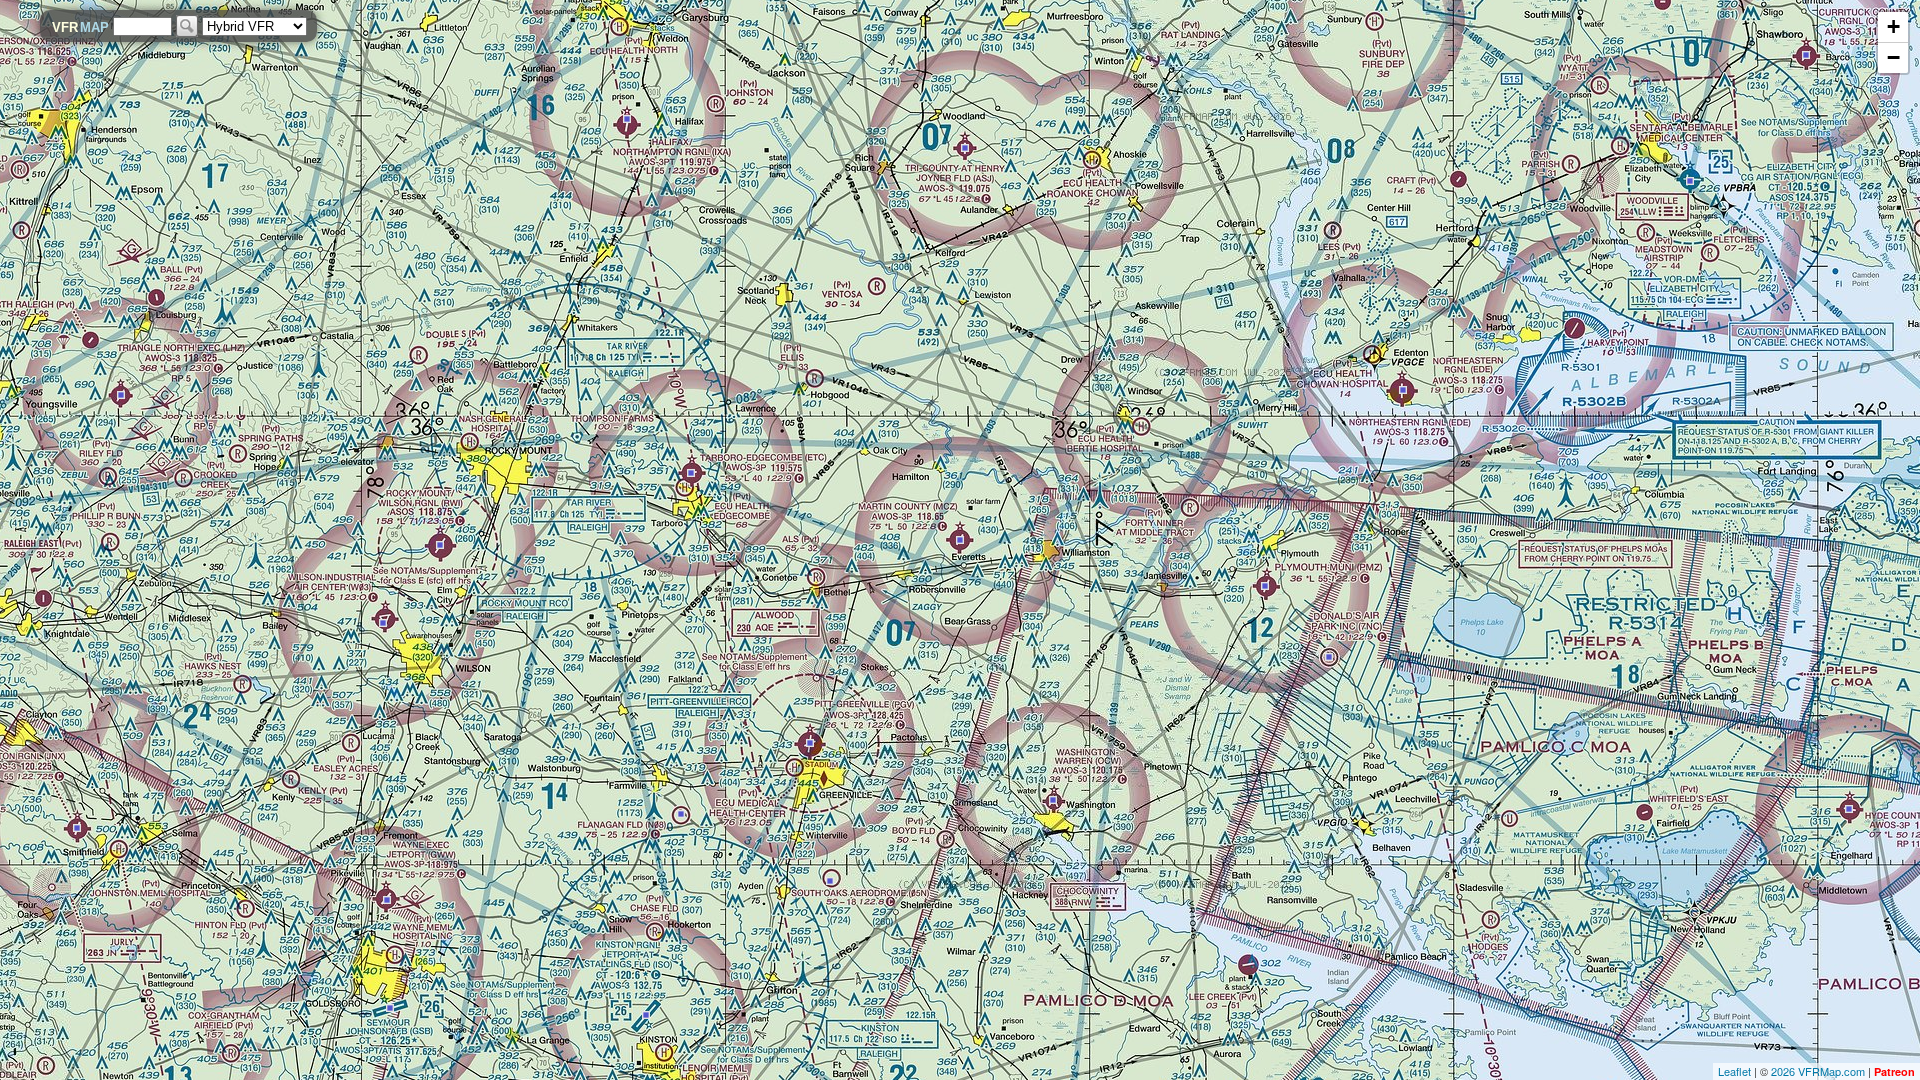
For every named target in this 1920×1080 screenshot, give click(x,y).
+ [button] (1893, 26)
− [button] (1893, 57)
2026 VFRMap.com (1818, 1071)
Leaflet (1734, 1071)
